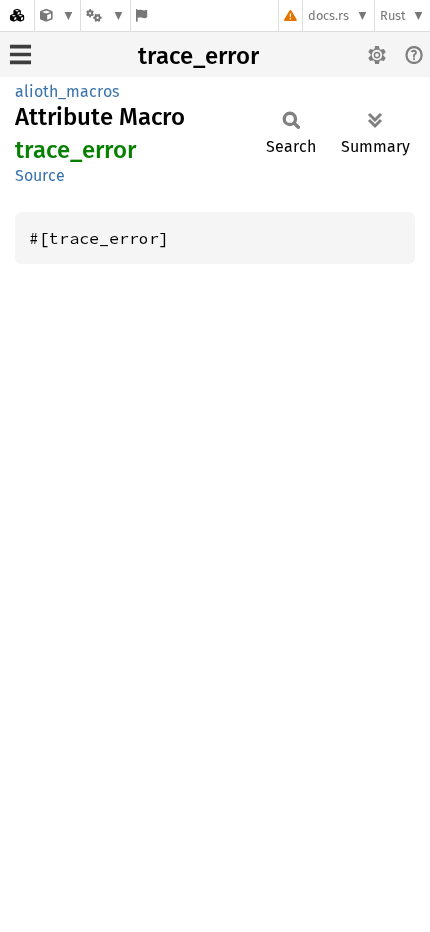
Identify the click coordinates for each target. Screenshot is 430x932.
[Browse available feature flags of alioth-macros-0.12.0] (141, 15)
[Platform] (105, 15)
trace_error (198, 56)
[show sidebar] (20, 54)
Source (40, 175)
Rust (393, 15)
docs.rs (328, 15)
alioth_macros (67, 91)
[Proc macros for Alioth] (57, 15)
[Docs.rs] (17, 15)
